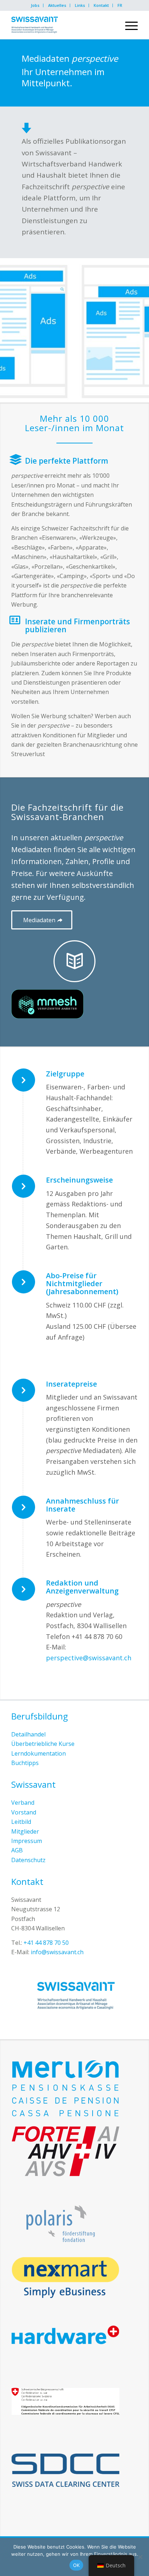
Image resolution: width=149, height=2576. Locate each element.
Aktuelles (57, 5)
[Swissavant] (62, 25)
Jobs (35, 5)
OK (76, 2565)
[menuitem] (35, 5)
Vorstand (24, 1812)
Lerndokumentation (39, 1753)
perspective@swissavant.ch (89, 1658)
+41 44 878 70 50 (46, 1943)
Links (80, 5)
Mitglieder (25, 1831)
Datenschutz (28, 1860)
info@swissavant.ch (57, 1952)
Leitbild (21, 1822)
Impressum (27, 1841)
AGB (17, 1850)
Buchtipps (25, 1763)
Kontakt (101, 5)
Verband (23, 1803)
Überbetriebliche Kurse (43, 1744)
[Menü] (128, 25)
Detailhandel (28, 1734)
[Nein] (140, 2557)
